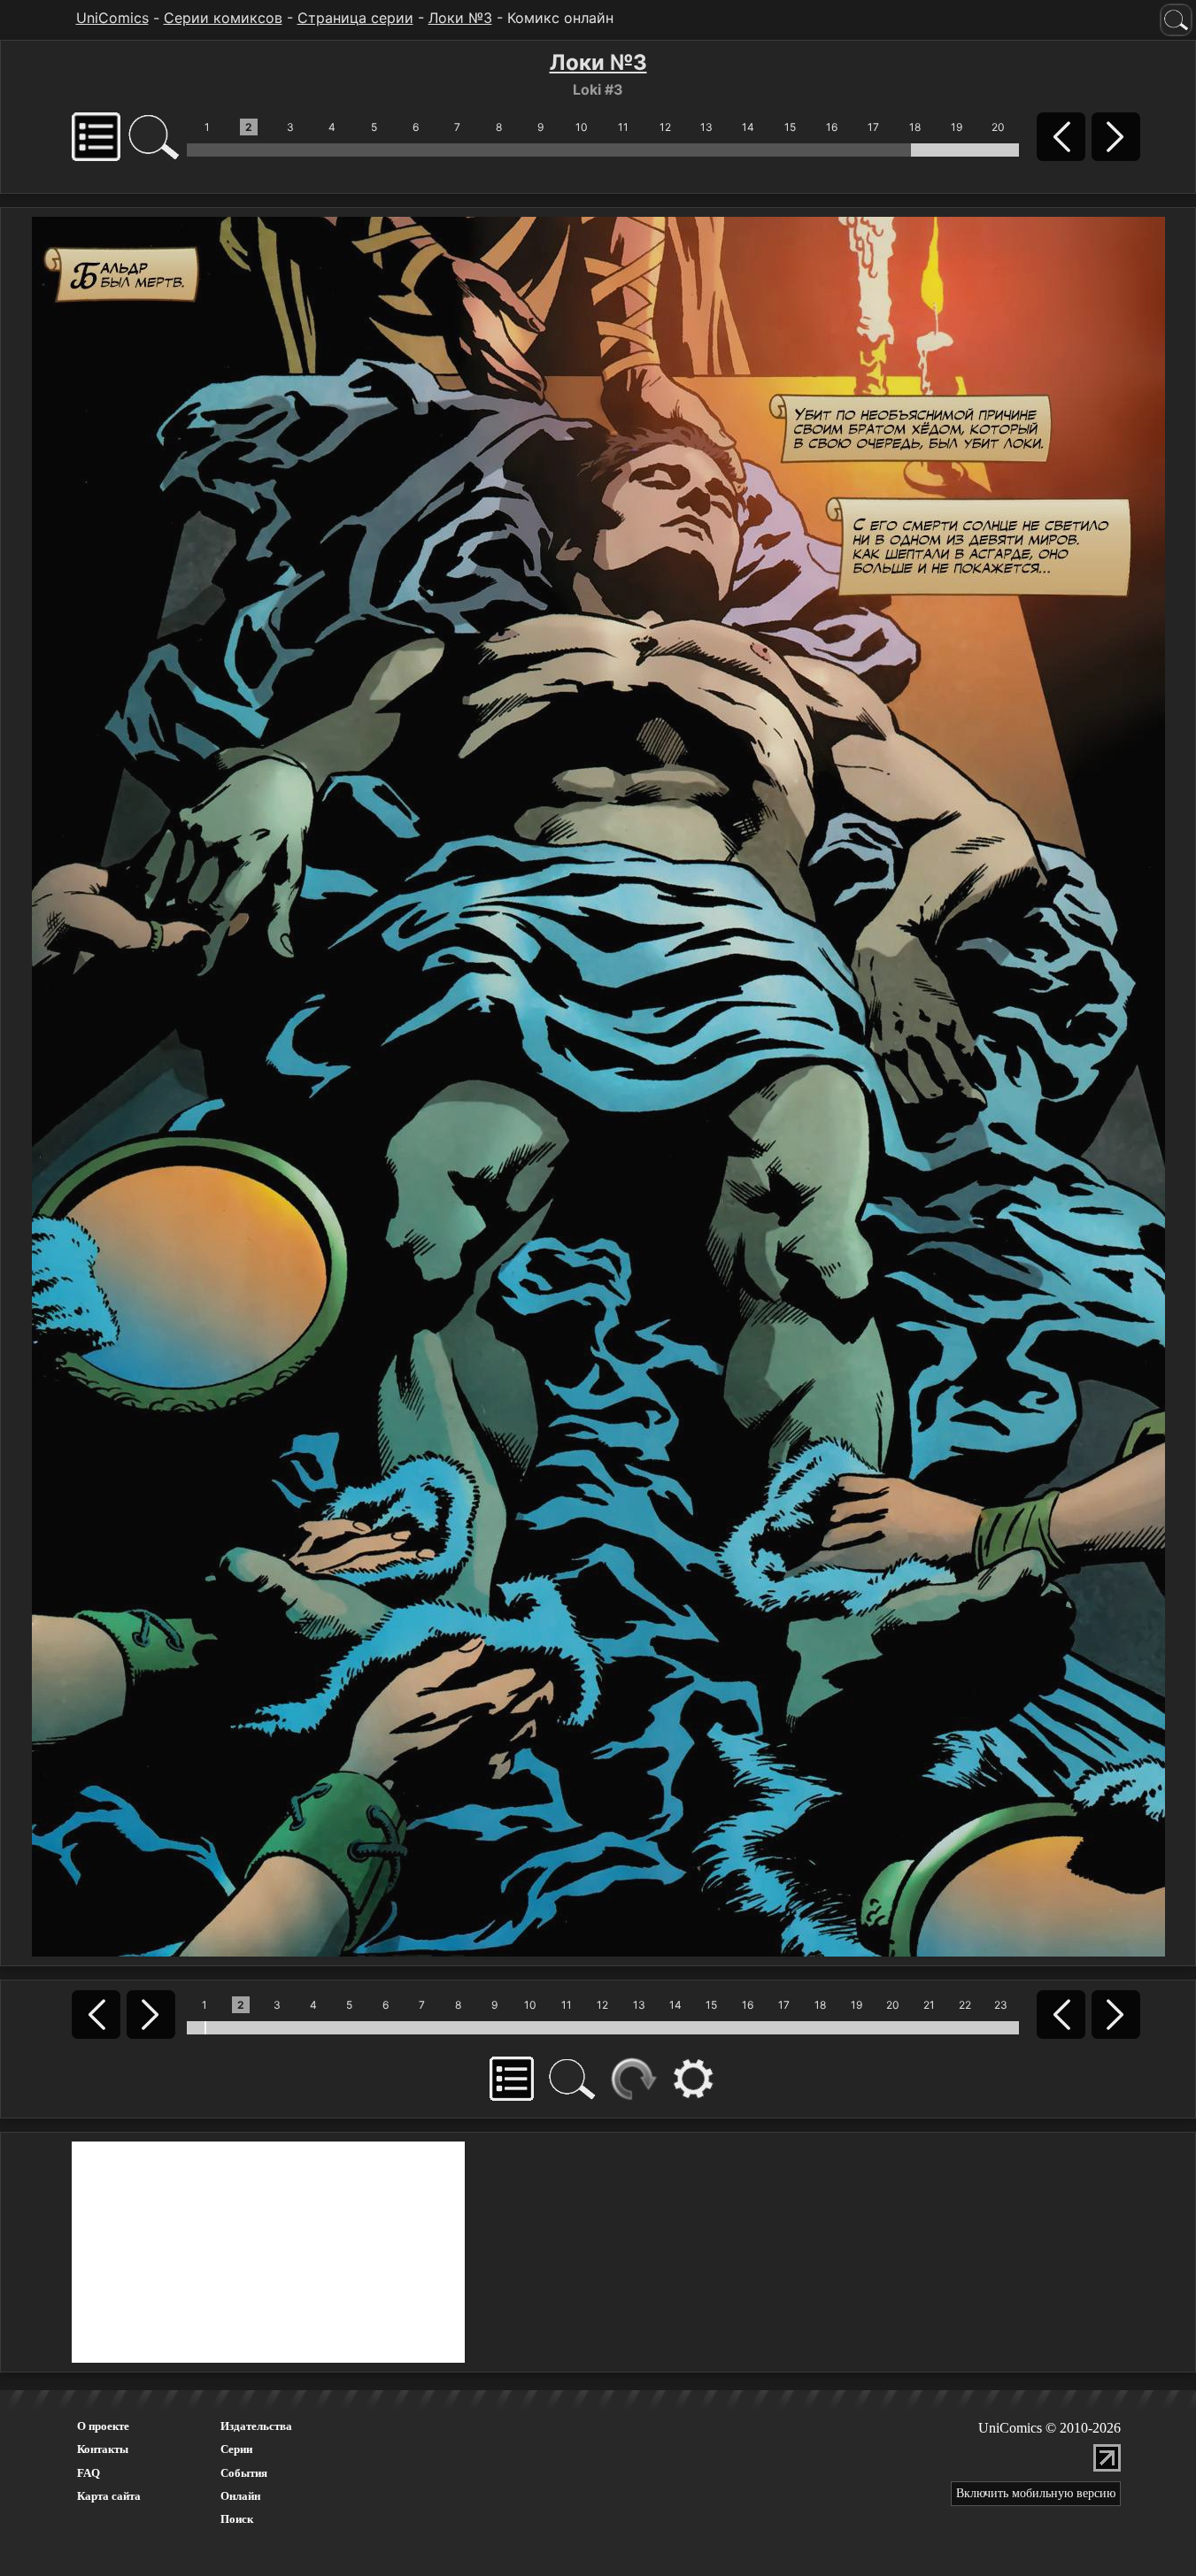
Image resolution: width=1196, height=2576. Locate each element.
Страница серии (355, 18)
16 (832, 127)
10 (582, 127)
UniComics (112, 18)
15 (790, 127)
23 (1001, 2005)
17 (873, 127)
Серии (236, 2449)
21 (929, 2005)
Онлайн (240, 2496)
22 (965, 2005)
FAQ (89, 2473)
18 (915, 127)
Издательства (256, 2426)
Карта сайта (109, 2496)
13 (706, 127)
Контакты (103, 2449)
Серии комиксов (223, 18)
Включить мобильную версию (1036, 2493)
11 (623, 127)
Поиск (237, 2519)
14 (748, 127)
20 (998, 127)
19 (957, 127)
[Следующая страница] (598, 1085)
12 (665, 127)
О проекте (103, 2426)
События (244, 2473)
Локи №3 (460, 18)
